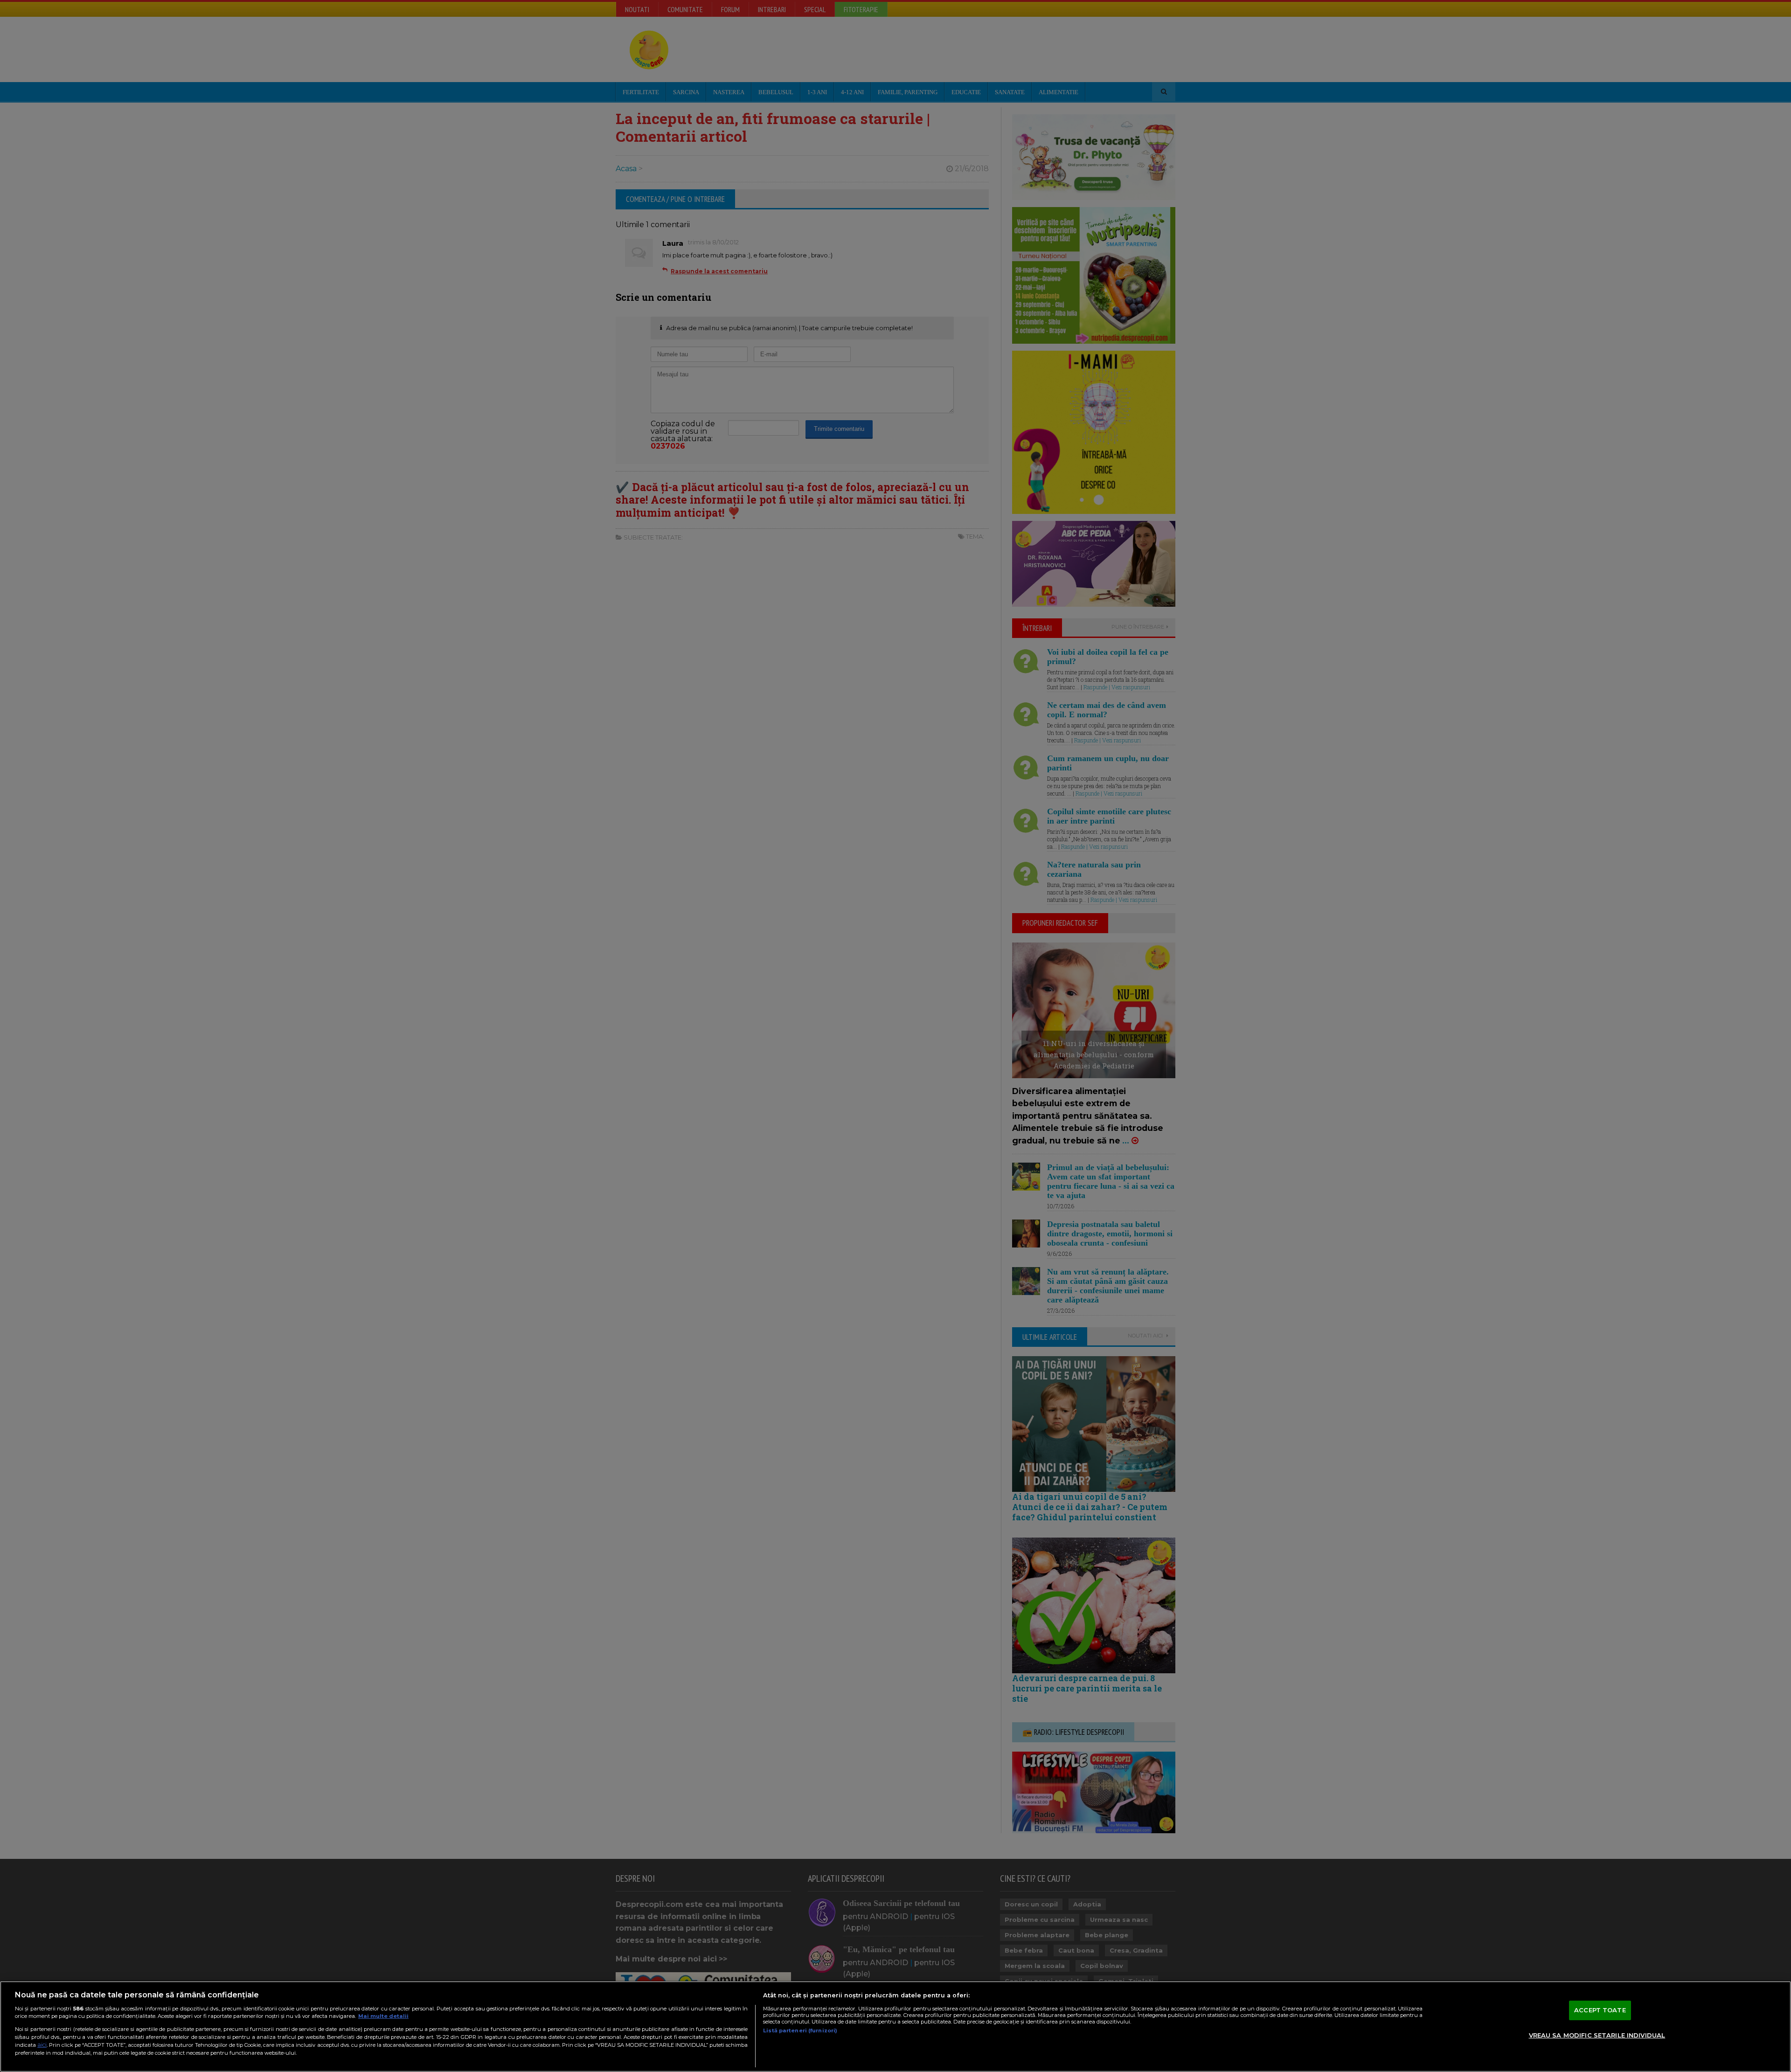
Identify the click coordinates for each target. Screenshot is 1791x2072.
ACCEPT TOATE (1600, 2010)
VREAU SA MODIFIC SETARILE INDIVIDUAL (1597, 2035)
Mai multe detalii (383, 2016)
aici (42, 2045)
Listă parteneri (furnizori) (800, 2030)
